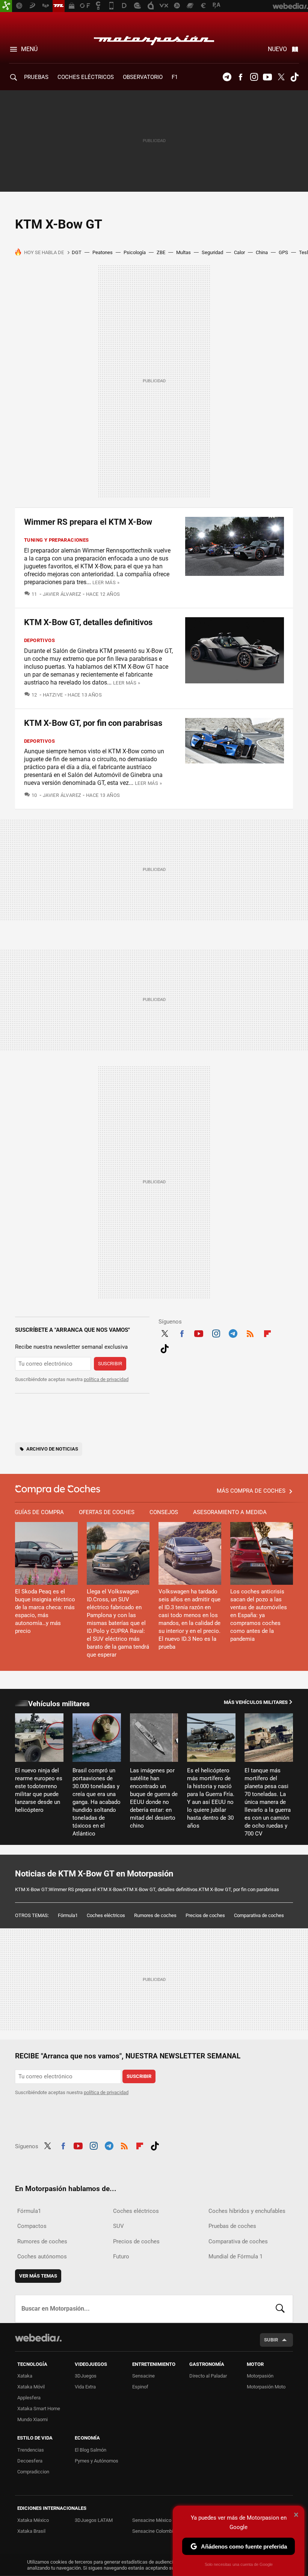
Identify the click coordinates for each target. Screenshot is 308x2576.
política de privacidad (106, 1379)
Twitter (281, 77)
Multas (183, 252)
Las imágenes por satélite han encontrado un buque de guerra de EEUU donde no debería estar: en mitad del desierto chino (154, 1798)
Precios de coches (205, 1915)
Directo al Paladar (208, 2376)
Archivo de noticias (52, 1449)
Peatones (103, 252)
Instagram (254, 77)
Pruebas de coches (232, 2226)
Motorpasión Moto (266, 2387)
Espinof (140, 2387)
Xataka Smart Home (39, 2409)
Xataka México (33, 2520)
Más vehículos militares (256, 1702)
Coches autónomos (42, 2256)
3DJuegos (86, 2376)
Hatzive (53, 695)
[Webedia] (38, 2338)
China (262, 252)
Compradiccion (33, 2472)
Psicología (135, 252)
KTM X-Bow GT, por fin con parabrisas (93, 723)
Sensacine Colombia (154, 2531)
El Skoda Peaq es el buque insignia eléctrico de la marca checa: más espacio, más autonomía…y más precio (45, 1611)
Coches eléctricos (106, 1915)
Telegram (227, 77)
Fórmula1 (68, 1915)
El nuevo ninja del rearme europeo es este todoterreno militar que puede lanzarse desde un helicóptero (39, 1790)
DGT (77, 252)
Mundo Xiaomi (32, 2419)
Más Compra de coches (251, 1491)
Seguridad (212, 252)
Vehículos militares (59, 1704)
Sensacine (143, 2376)
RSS (250, 1333)
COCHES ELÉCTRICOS (86, 77)
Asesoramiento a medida (230, 1512)
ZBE (161, 252)
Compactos (32, 2226)
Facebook (240, 77)
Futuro (121, 2256)
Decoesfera (30, 2461)
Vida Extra (85, 2387)
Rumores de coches (155, 1915)
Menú (29, 49)
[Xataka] (6, 6)
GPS (283, 252)
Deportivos (39, 640)
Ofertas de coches (107, 1512)
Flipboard (267, 1333)
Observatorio (143, 77)
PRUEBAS (36, 77)
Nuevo (277, 49)
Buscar (280, 2309)
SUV (119, 2226)
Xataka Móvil (31, 2387)
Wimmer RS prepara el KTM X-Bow (88, 522)
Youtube (267, 77)
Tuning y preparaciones (57, 540)
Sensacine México (152, 2520)
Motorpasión (154, 38)
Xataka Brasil (31, 2531)
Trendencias (31, 2450)
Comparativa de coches (259, 1915)
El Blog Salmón (91, 2450)
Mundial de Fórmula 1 (236, 2256)
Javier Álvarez (62, 594)
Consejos (164, 1512)
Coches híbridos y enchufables (247, 2211)
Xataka (25, 2376)
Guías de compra (39, 1512)
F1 (175, 77)
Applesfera (29, 2398)
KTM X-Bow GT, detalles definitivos (88, 622)
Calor (239, 252)
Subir (271, 2340)
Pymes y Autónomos (97, 2461)
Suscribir (110, 1364)
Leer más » (106, 582)
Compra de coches (58, 1489)
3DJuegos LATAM (94, 2520)
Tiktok (294, 77)
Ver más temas (38, 2276)
